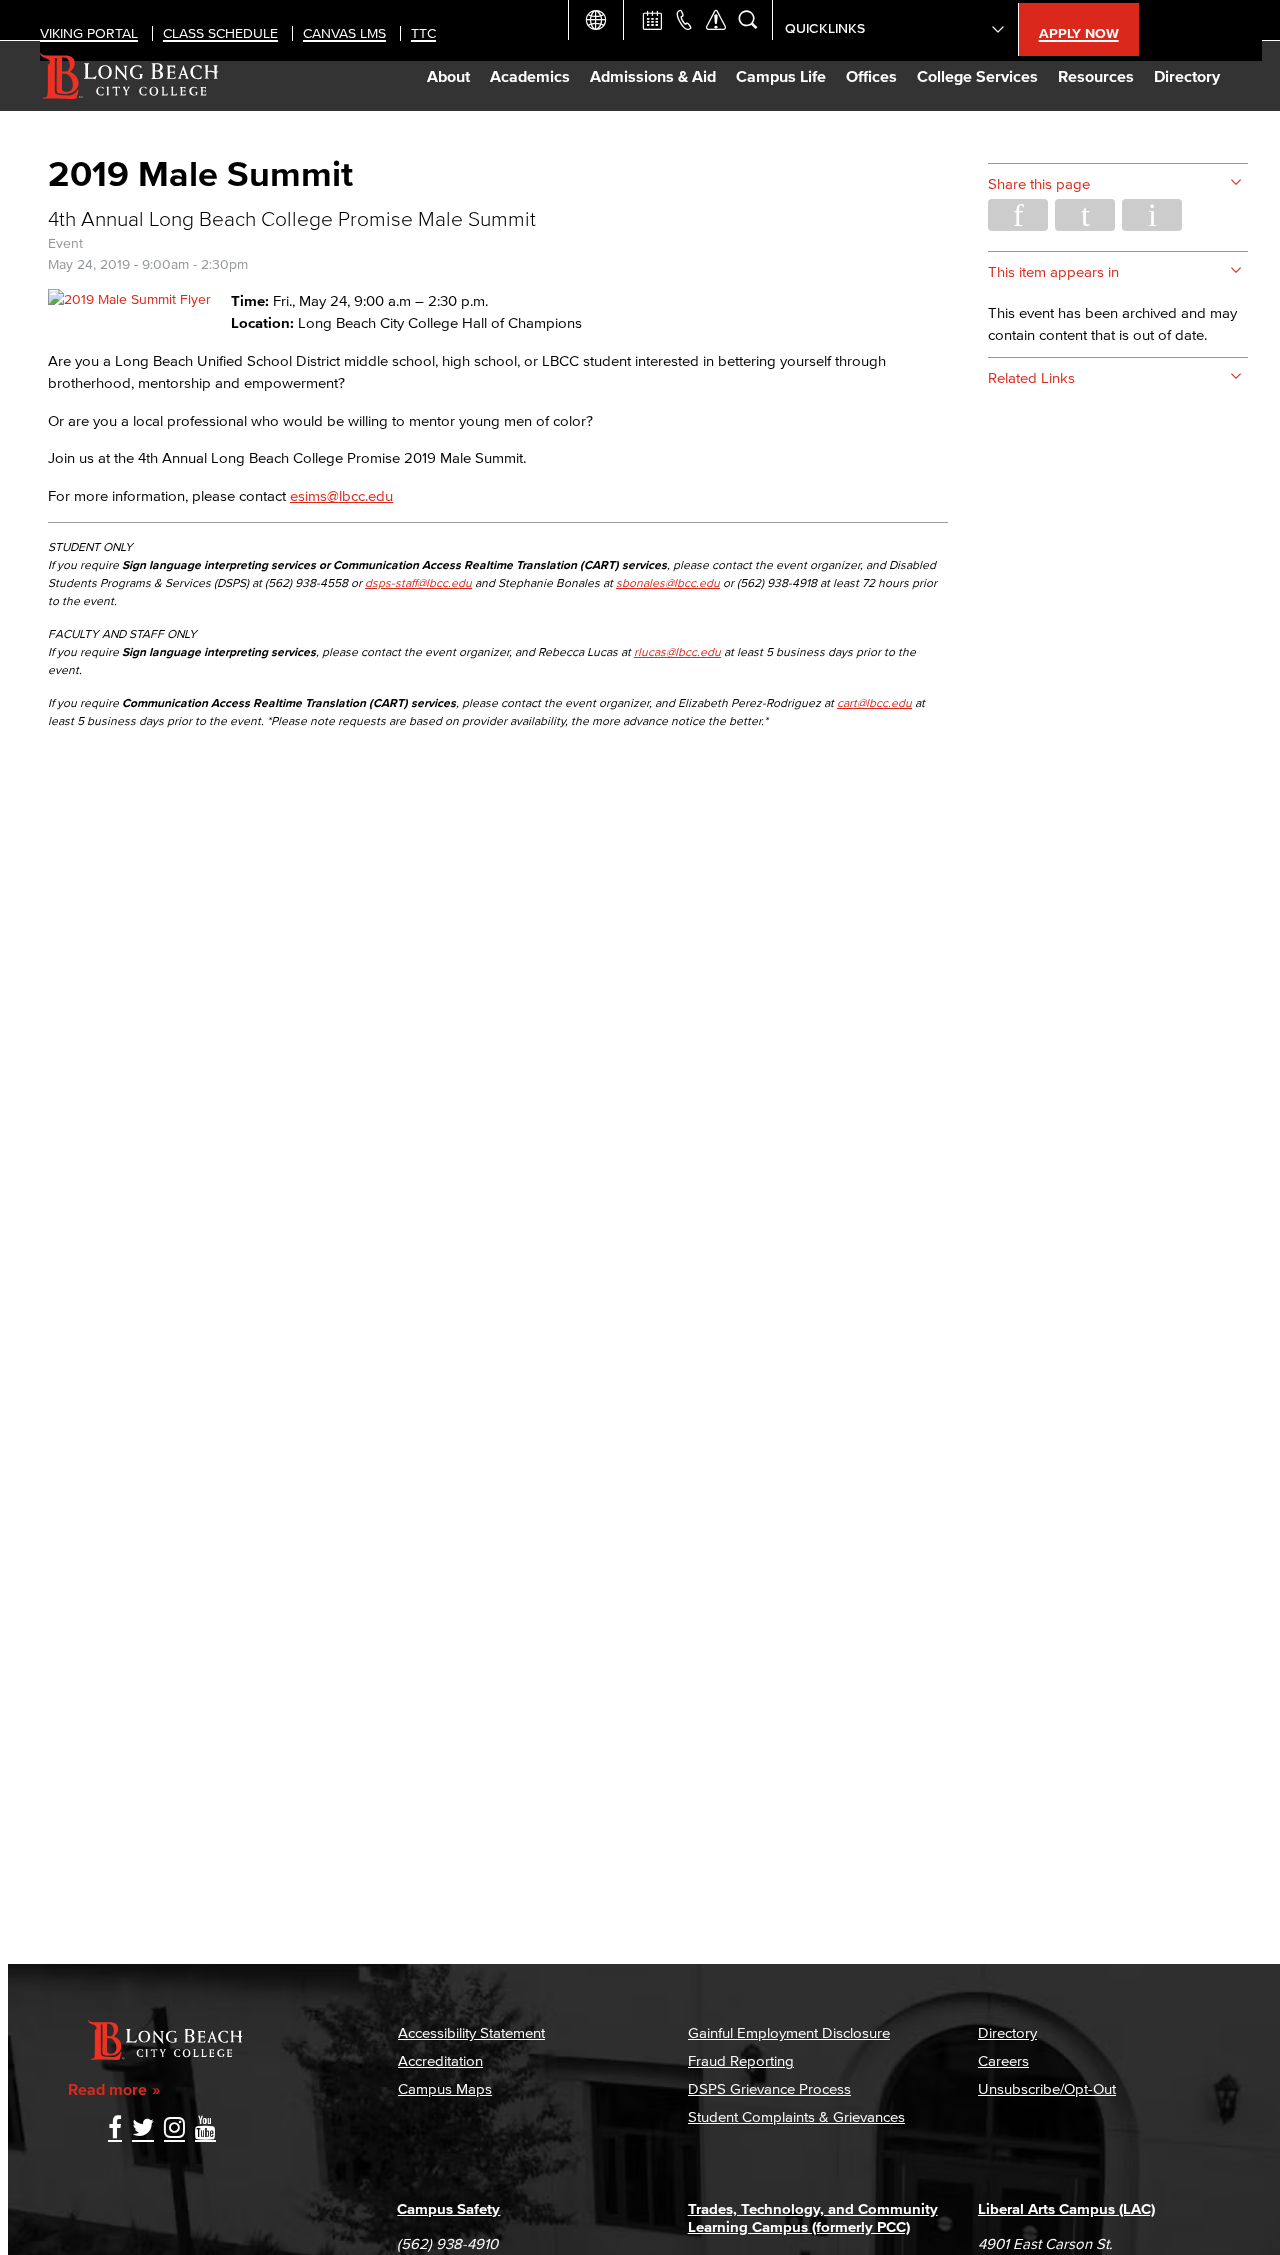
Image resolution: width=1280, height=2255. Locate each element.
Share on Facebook (1018, 215)
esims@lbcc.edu (341, 495)
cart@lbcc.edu (874, 702)
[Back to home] (129, 76)
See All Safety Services (716, 20)
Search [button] (748, 20)
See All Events (652, 20)
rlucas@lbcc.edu (677, 651)
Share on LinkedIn (1152, 215)
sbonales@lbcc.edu (668, 582)
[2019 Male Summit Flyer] (129, 299)
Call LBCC (684, 20)
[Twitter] (143, 2129)
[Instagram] (174, 2129)
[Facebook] (115, 2129)
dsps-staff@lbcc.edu (418, 582)
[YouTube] (205, 2129)
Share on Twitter (1085, 215)
